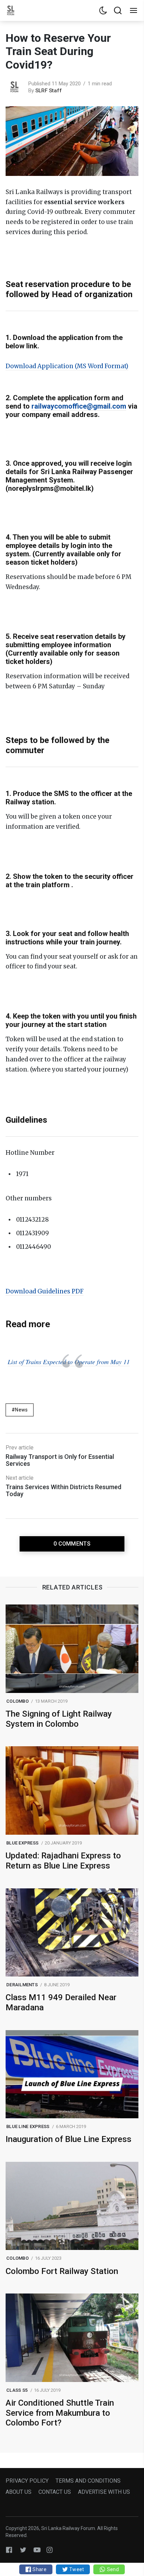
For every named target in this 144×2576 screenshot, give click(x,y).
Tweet (76, 2569)
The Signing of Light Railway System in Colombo (59, 1719)
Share (39, 2569)
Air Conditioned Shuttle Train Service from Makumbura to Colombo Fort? (60, 2413)
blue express (22, 1843)
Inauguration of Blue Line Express (69, 2139)
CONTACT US (55, 2492)
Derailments (22, 1985)
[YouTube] (37, 2550)
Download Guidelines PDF (45, 1291)
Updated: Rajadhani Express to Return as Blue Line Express (63, 1861)
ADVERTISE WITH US (104, 2492)
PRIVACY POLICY (27, 2481)
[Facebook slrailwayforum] (9, 2550)
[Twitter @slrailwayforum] (23, 2550)
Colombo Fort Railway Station (62, 2271)
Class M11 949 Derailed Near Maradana (61, 2002)
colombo (17, 1701)
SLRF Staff (49, 91)
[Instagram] (50, 2550)
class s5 (17, 2390)
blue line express (28, 2126)
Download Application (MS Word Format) (67, 366)
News (21, 1410)
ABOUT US (19, 2492)
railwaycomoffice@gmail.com (79, 406)
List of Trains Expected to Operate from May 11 (69, 1362)
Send (112, 2569)
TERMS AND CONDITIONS (88, 2481)
